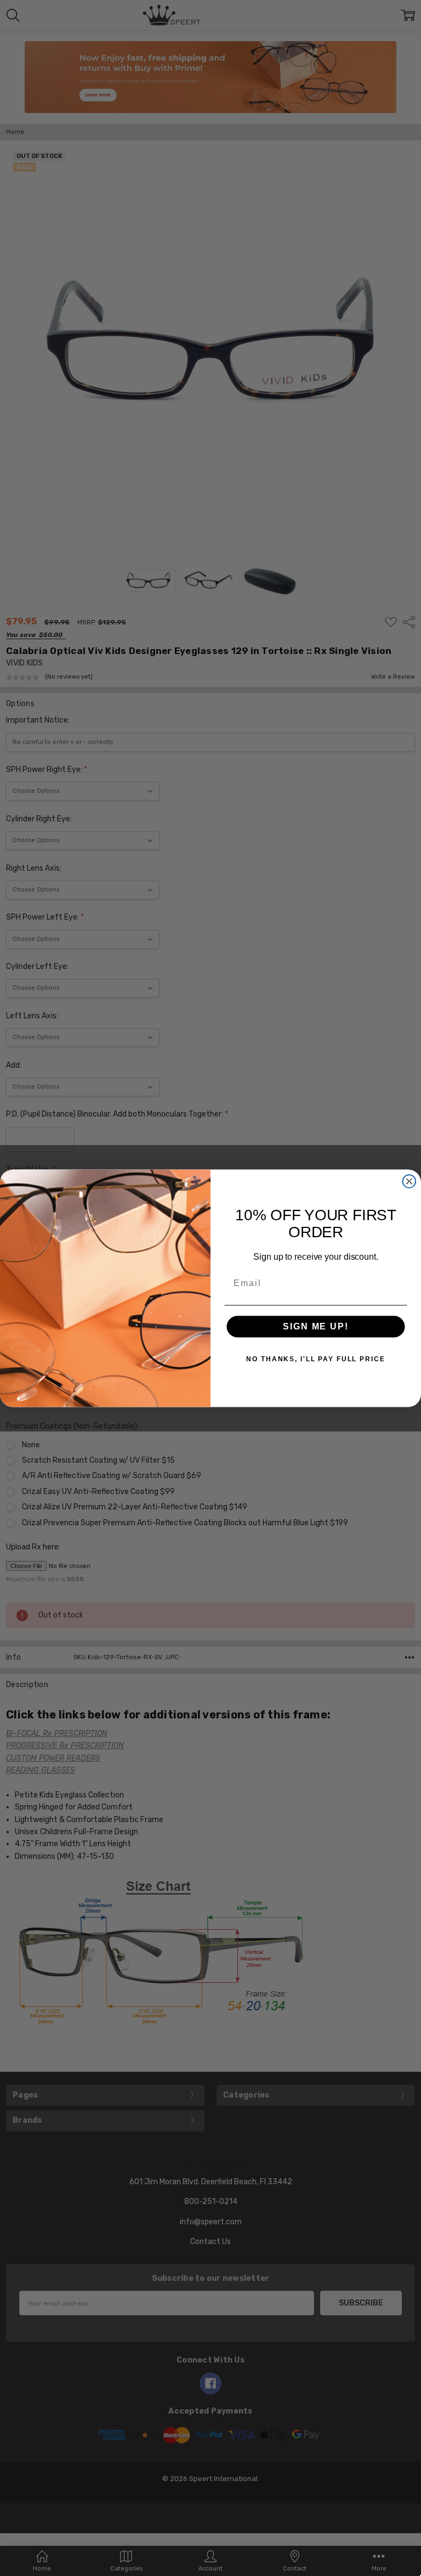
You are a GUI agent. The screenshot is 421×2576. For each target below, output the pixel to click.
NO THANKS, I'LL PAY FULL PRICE (315, 1359)
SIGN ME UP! (315, 1326)
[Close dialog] (409, 1181)
